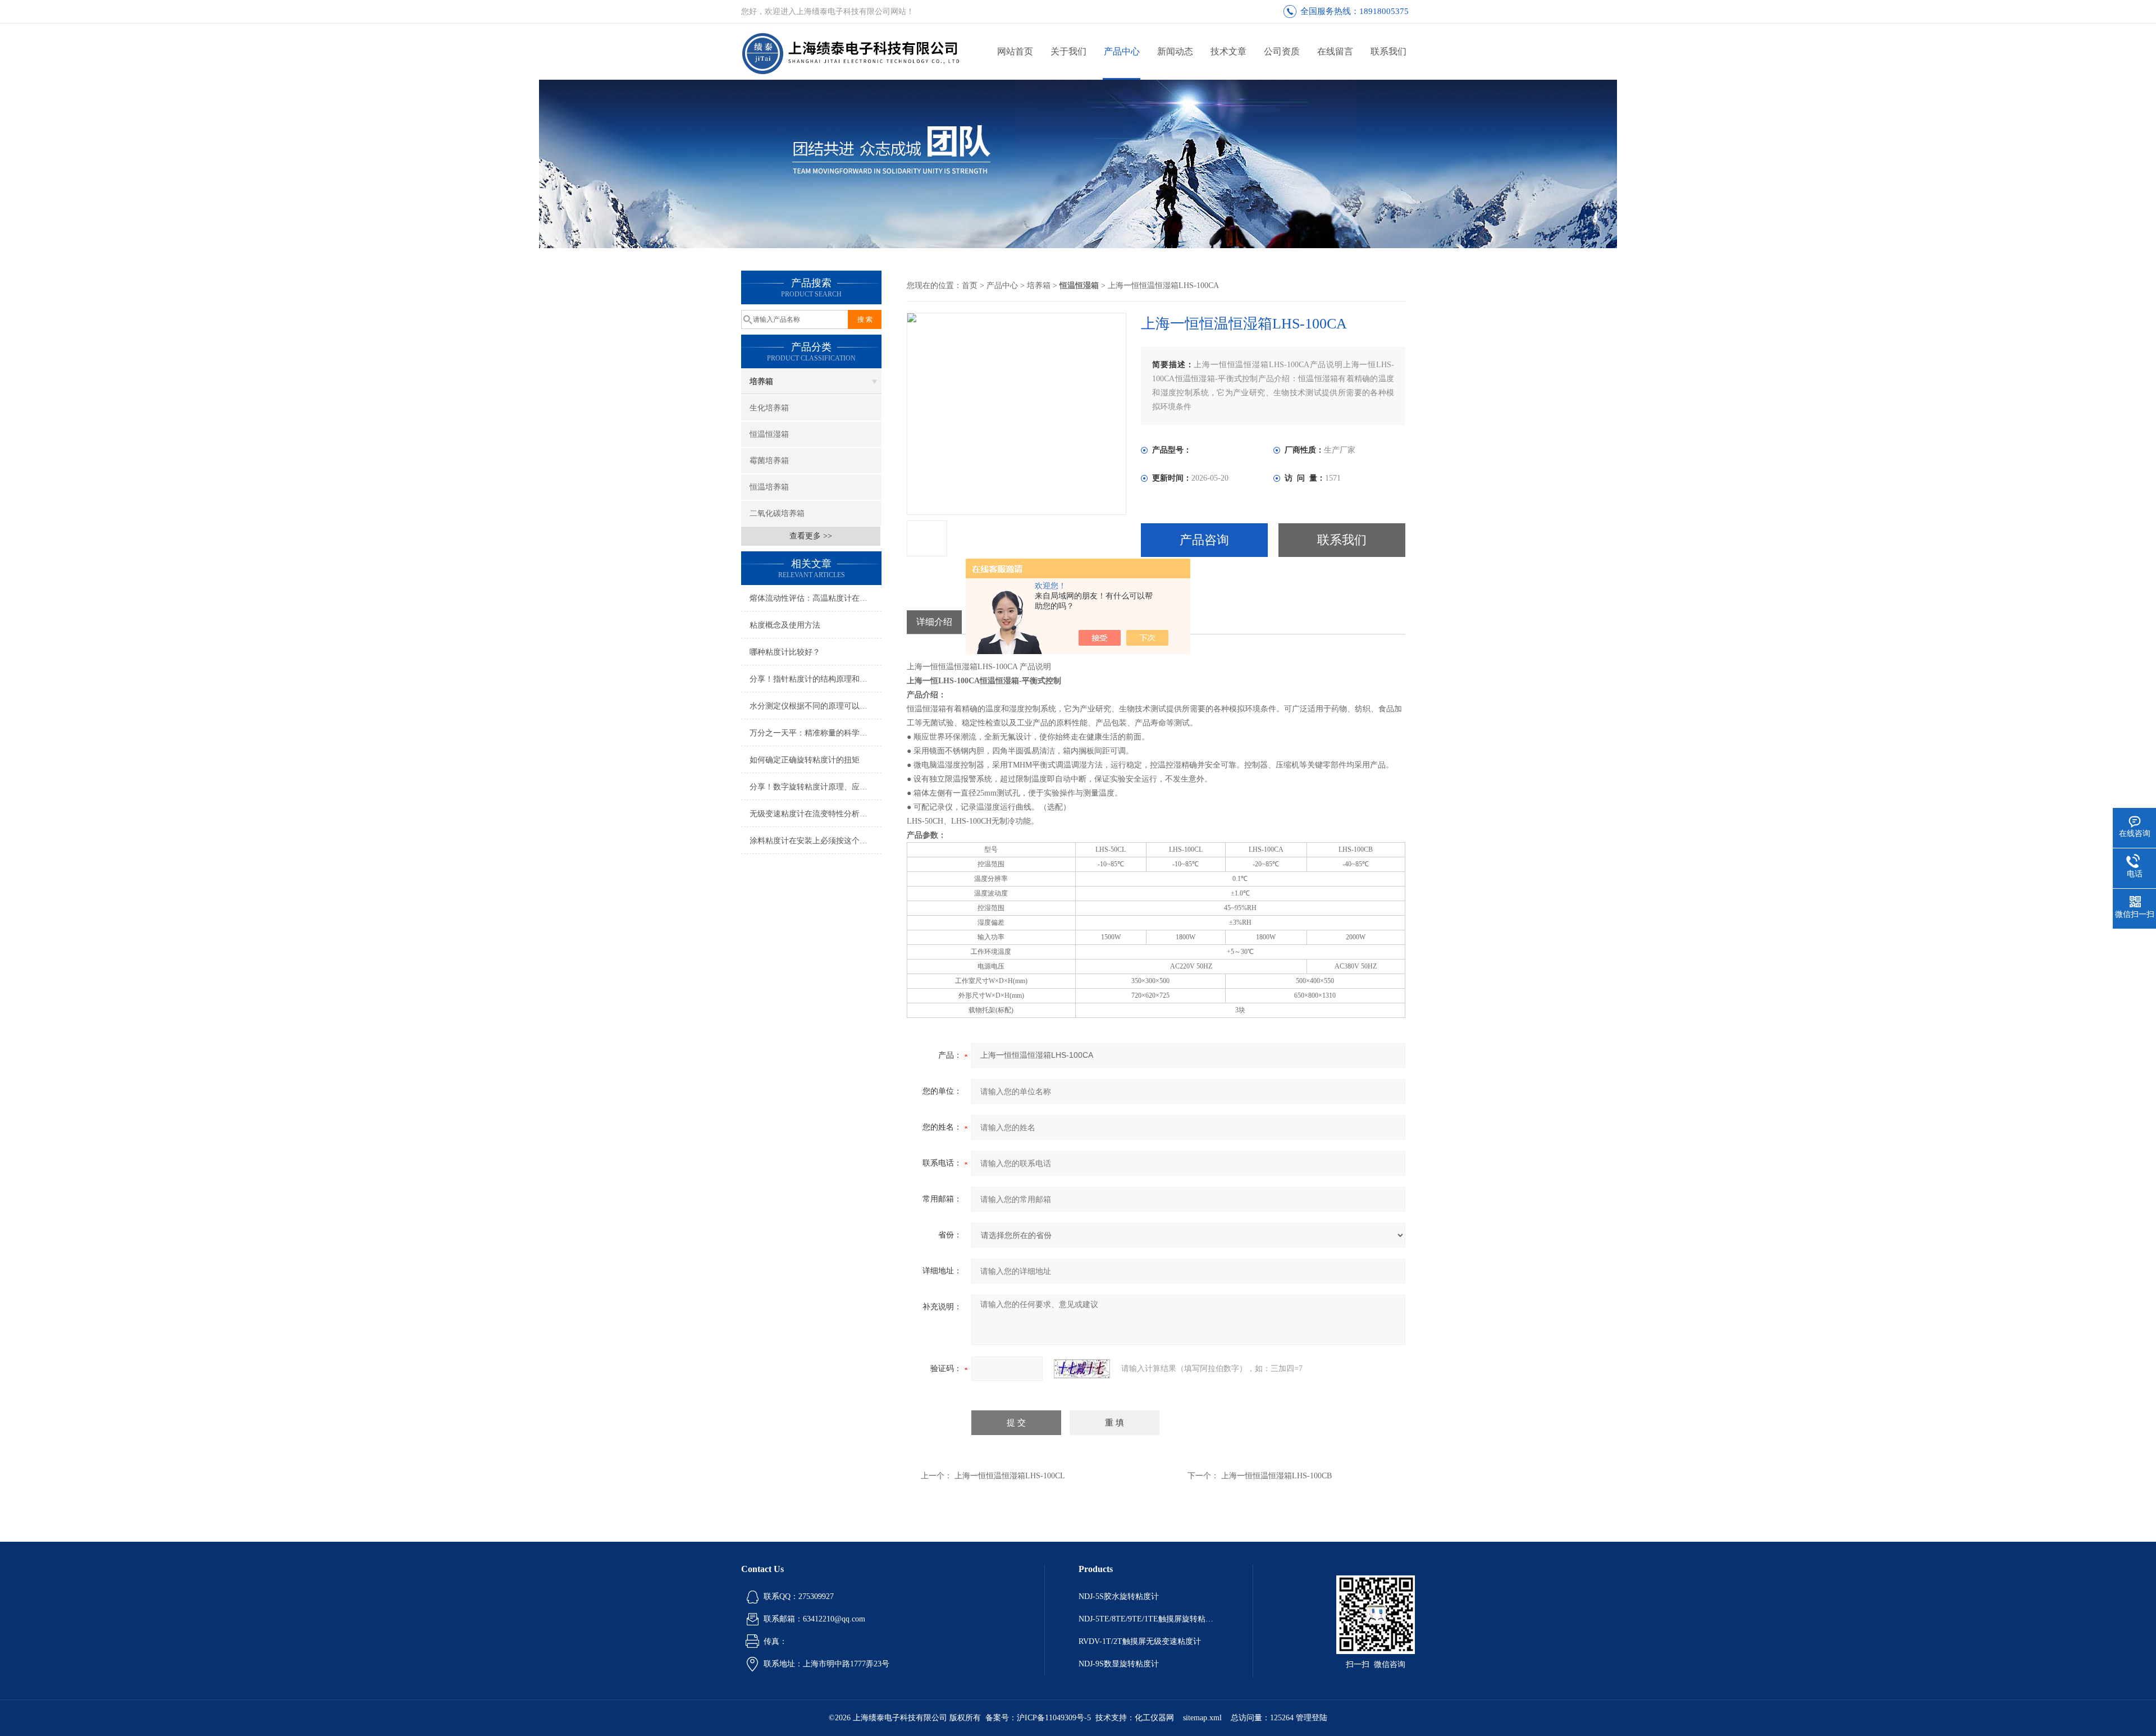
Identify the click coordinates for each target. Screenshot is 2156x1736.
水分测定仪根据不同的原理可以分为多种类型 (816, 706)
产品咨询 (1204, 540)
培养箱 (761, 382)
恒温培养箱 (769, 487)
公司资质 (1282, 51)
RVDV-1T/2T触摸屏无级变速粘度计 (1140, 1641)
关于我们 (1068, 51)
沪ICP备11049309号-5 (1054, 1718)
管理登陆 (1312, 1718)
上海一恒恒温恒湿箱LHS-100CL (1010, 1476)
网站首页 (1015, 51)
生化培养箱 (769, 408)
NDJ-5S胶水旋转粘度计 (1119, 1596)
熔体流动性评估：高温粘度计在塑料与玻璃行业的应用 (816, 598)
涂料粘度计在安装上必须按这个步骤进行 (816, 841)
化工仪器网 (1154, 1718)
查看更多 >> (811, 536)
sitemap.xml (1202, 1718)
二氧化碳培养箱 (777, 513)
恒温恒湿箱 (769, 434)
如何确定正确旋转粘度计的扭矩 (805, 760)
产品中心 (1122, 51)
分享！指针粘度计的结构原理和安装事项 (816, 679)
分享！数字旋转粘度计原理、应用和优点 (816, 787)
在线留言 (1335, 51)
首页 (970, 285)
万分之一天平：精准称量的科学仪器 (812, 733)
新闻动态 (1175, 51)
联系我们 (1388, 51)
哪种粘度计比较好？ (785, 652)
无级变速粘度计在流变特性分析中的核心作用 (816, 814)
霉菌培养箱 (769, 461)
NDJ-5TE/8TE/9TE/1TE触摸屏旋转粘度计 (1149, 1619)
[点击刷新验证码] (1082, 1369)
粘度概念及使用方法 (785, 625)
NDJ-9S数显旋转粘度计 (1119, 1664)
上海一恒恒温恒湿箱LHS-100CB (1276, 1476)
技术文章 (1228, 51)
